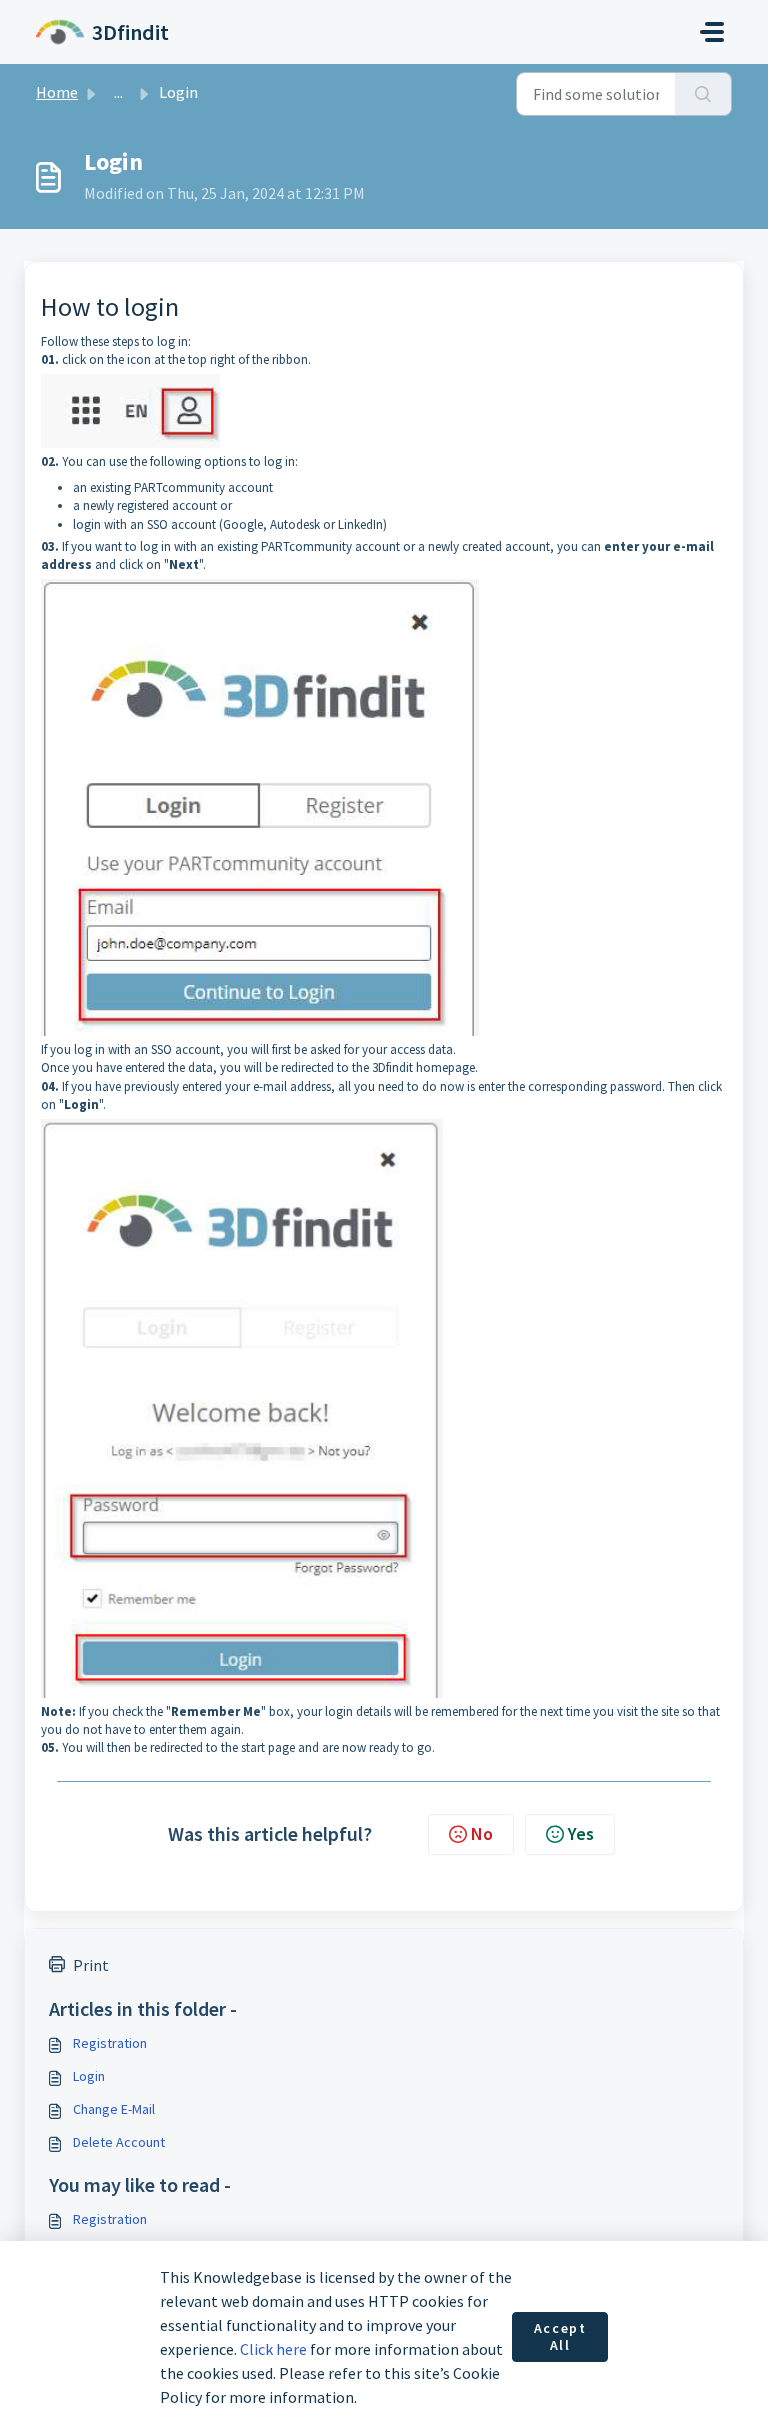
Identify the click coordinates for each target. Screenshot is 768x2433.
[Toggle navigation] (712, 32)
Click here (273, 2349)
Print (91, 1965)
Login (89, 2076)
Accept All (560, 2337)
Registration (110, 2043)
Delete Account (119, 2142)
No (482, 1833)
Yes (581, 1833)
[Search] (703, 94)
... (118, 92)
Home (57, 92)
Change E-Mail (114, 2109)
